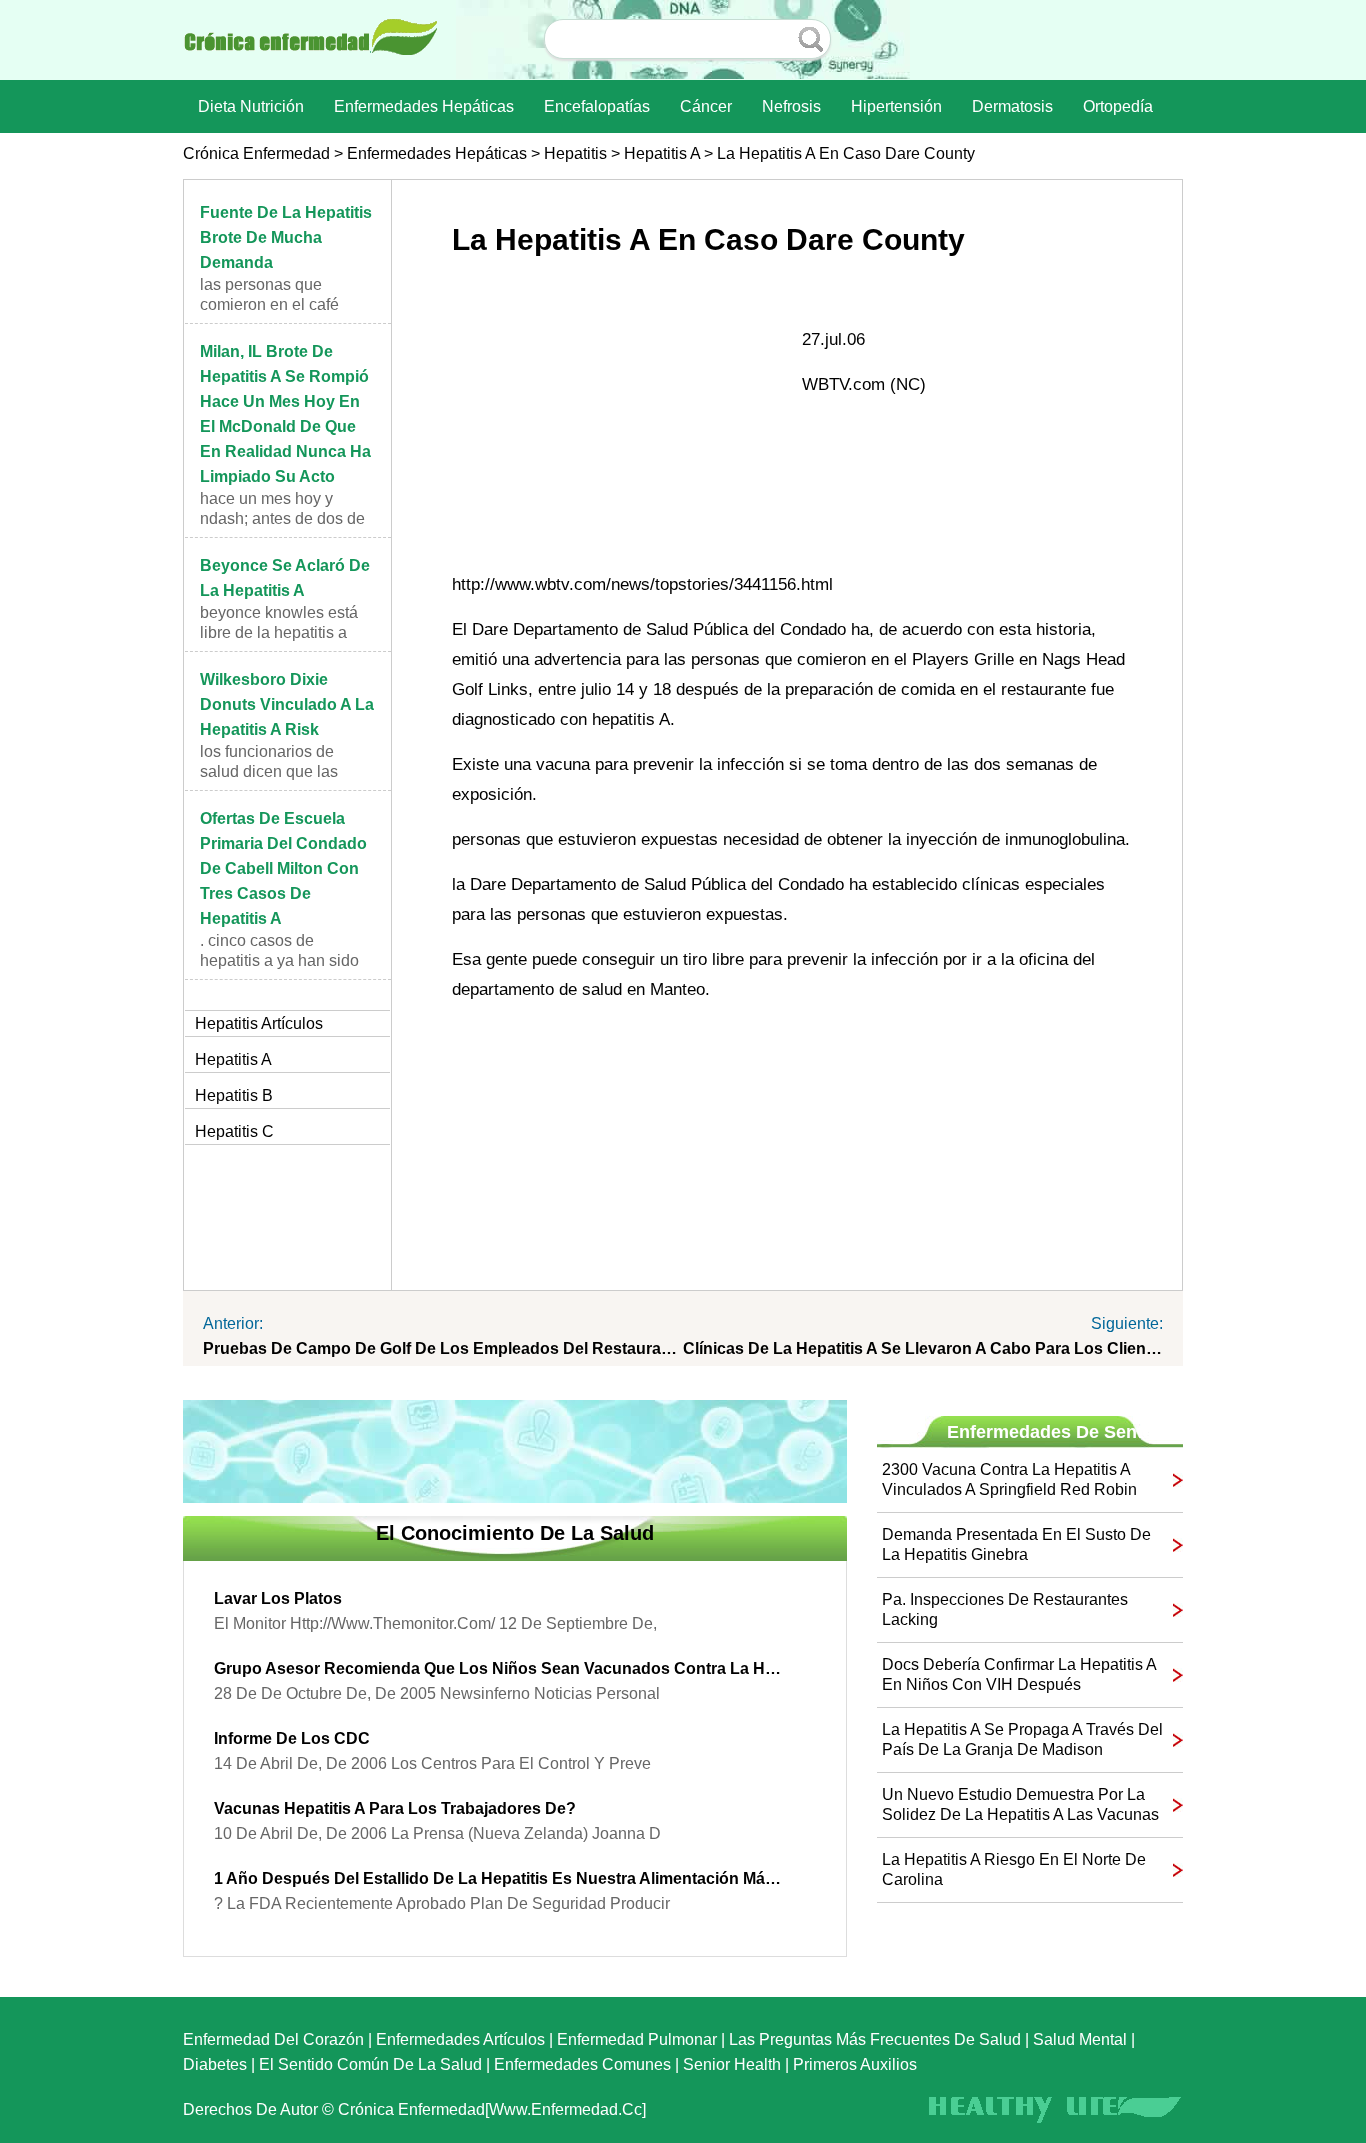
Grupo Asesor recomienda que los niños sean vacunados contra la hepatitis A (500, 1668)
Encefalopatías (597, 106)
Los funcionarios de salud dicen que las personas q (269, 771)
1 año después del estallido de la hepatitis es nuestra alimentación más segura (500, 1878)
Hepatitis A (662, 153)
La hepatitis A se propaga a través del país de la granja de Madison (1022, 1739)
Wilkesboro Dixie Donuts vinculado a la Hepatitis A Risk (287, 704)
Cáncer (706, 106)
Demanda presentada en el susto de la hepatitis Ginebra (1016, 1544)
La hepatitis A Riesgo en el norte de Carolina (1014, 1869)
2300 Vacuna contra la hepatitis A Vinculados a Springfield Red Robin (1009, 1479)
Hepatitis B (234, 1095)
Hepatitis (575, 153)
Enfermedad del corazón (273, 2039)
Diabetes (215, 2064)
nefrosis (791, 106)
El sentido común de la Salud (370, 2064)
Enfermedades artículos (460, 2039)
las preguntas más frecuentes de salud (875, 2039)
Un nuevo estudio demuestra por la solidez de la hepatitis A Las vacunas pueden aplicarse (1020, 1805)
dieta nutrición (251, 106)
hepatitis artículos (259, 1023)
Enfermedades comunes (582, 2064)
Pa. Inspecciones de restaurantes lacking (1005, 1609)
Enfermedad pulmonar (637, 2039)
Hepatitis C (234, 1131)
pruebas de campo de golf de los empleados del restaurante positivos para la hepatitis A (443, 1348)
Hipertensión (896, 106)
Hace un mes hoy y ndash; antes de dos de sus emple (282, 518)
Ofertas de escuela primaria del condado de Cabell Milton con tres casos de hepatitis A (283, 868)
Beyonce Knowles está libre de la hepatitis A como (279, 632)
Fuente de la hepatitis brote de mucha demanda (286, 237)
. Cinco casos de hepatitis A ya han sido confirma (279, 960)
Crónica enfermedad (256, 153)
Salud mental (1080, 2039)
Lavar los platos (278, 1598)
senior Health (732, 2064)
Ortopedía (1118, 106)
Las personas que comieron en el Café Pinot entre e (269, 304)
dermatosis (1012, 106)
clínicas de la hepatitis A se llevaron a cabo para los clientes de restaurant (923, 1348)
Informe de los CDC (292, 1738)
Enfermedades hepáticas (424, 106)
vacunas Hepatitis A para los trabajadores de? (395, 1808)
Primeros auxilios (855, 2064)
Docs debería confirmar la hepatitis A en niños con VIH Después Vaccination (1019, 1675)
